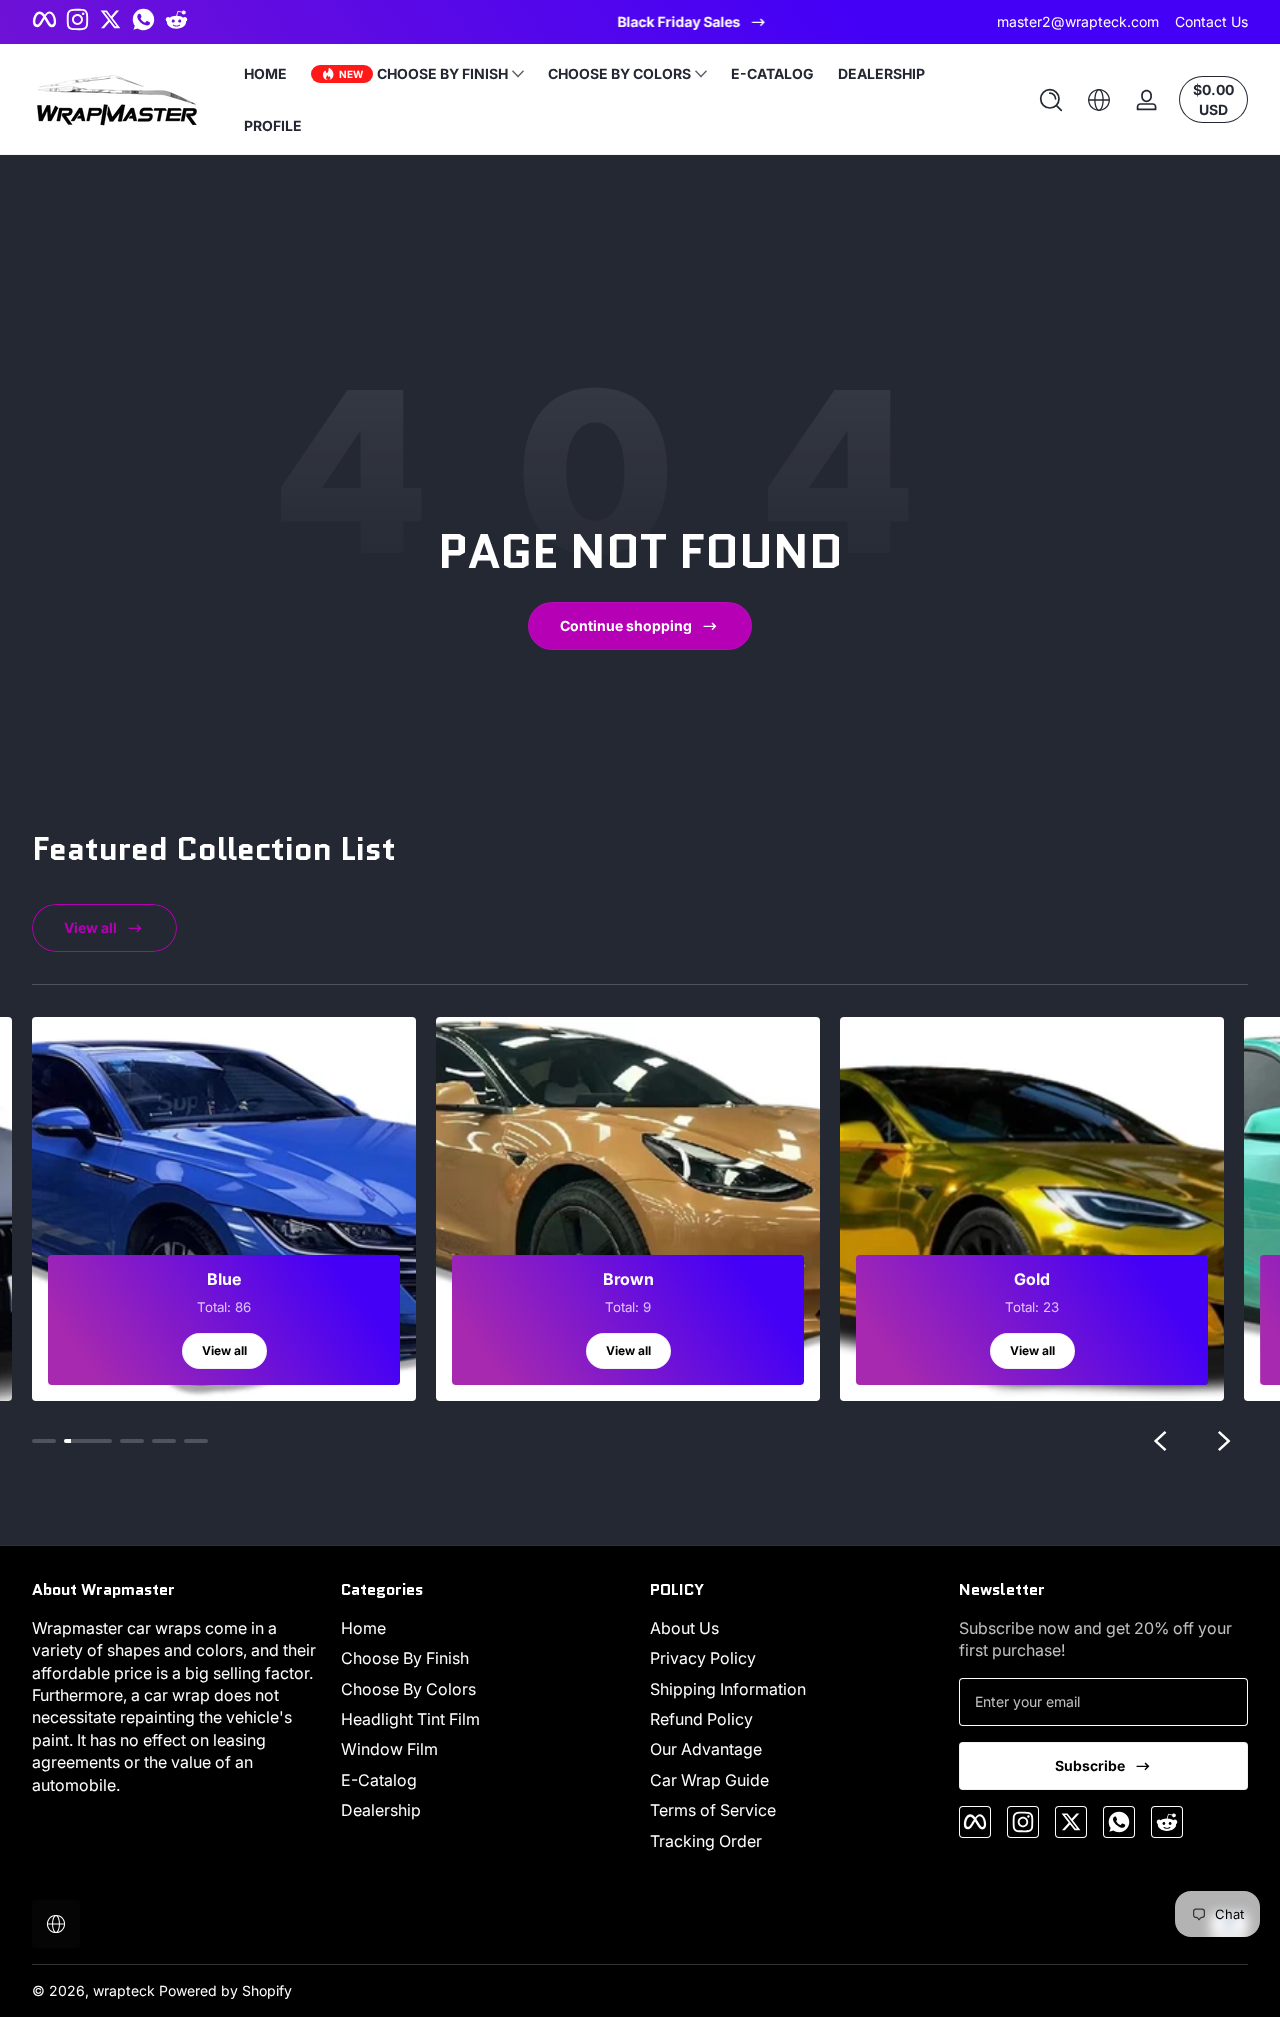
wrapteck (124, 1990)
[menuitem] (485, 1628)
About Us (684, 1628)
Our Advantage (706, 1750)
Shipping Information (728, 1689)
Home (363, 1628)
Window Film (389, 1750)
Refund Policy (701, 1719)
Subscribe (1090, 1765)
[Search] (1051, 100)
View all (90, 927)
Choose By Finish (405, 1659)
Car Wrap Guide (709, 1780)
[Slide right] (1224, 1441)
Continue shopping (626, 625)
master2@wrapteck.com (1078, 21)
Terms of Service (713, 1811)
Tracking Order (706, 1841)
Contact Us (1211, 21)
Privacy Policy (703, 1659)
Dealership (381, 1811)
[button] (1051, 100)
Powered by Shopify (225, 1990)
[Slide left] (1160, 1441)
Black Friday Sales (626, 21)
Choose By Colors (408, 1689)
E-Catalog (379, 1780)
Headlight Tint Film (410, 1719)
